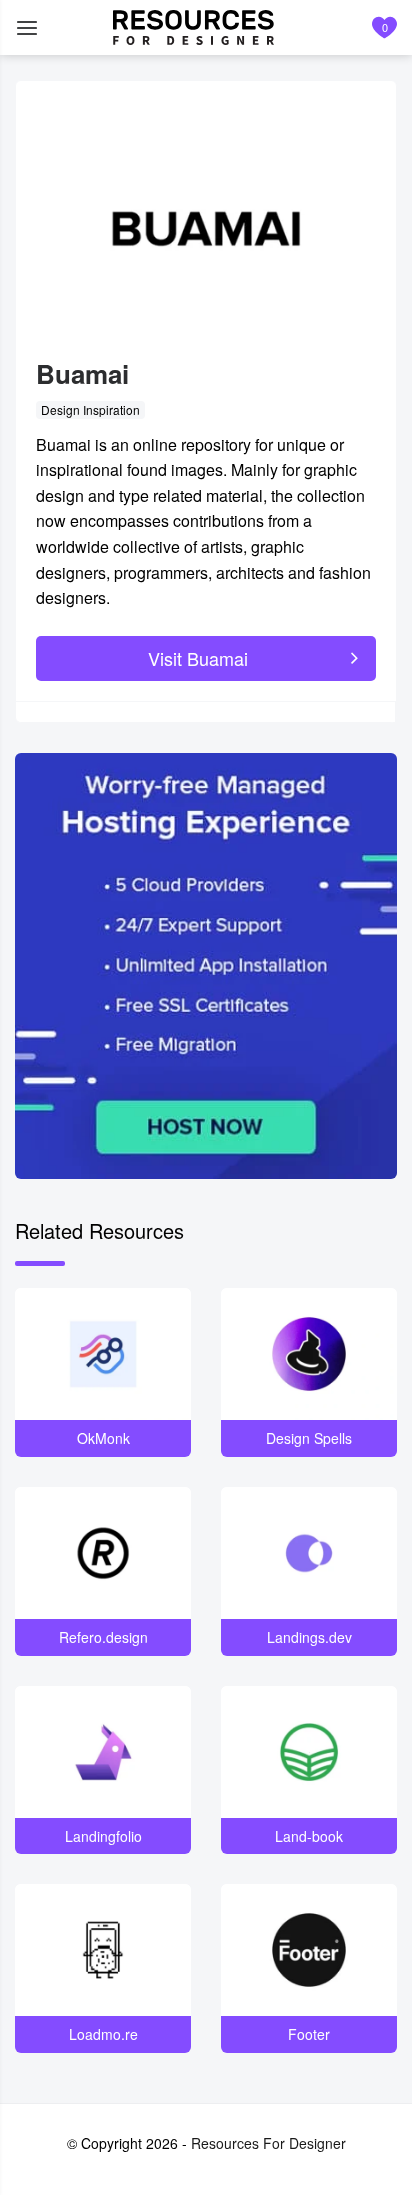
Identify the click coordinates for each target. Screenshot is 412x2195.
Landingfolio (103, 1836)
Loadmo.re (103, 2034)
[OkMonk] (103, 1354)
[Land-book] (309, 1752)
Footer (309, 2034)
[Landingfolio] (103, 1752)
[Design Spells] (309, 1354)
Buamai (82, 373)
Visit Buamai (198, 658)
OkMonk (103, 1438)
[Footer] (309, 1950)
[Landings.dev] (309, 1553)
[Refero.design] (103, 1553)
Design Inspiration (90, 409)
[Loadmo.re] (103, 1950)
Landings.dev (309, 1637)
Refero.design (103, 1637)
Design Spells (309, 1438)
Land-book (309, 1836)
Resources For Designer (268, 2143)
